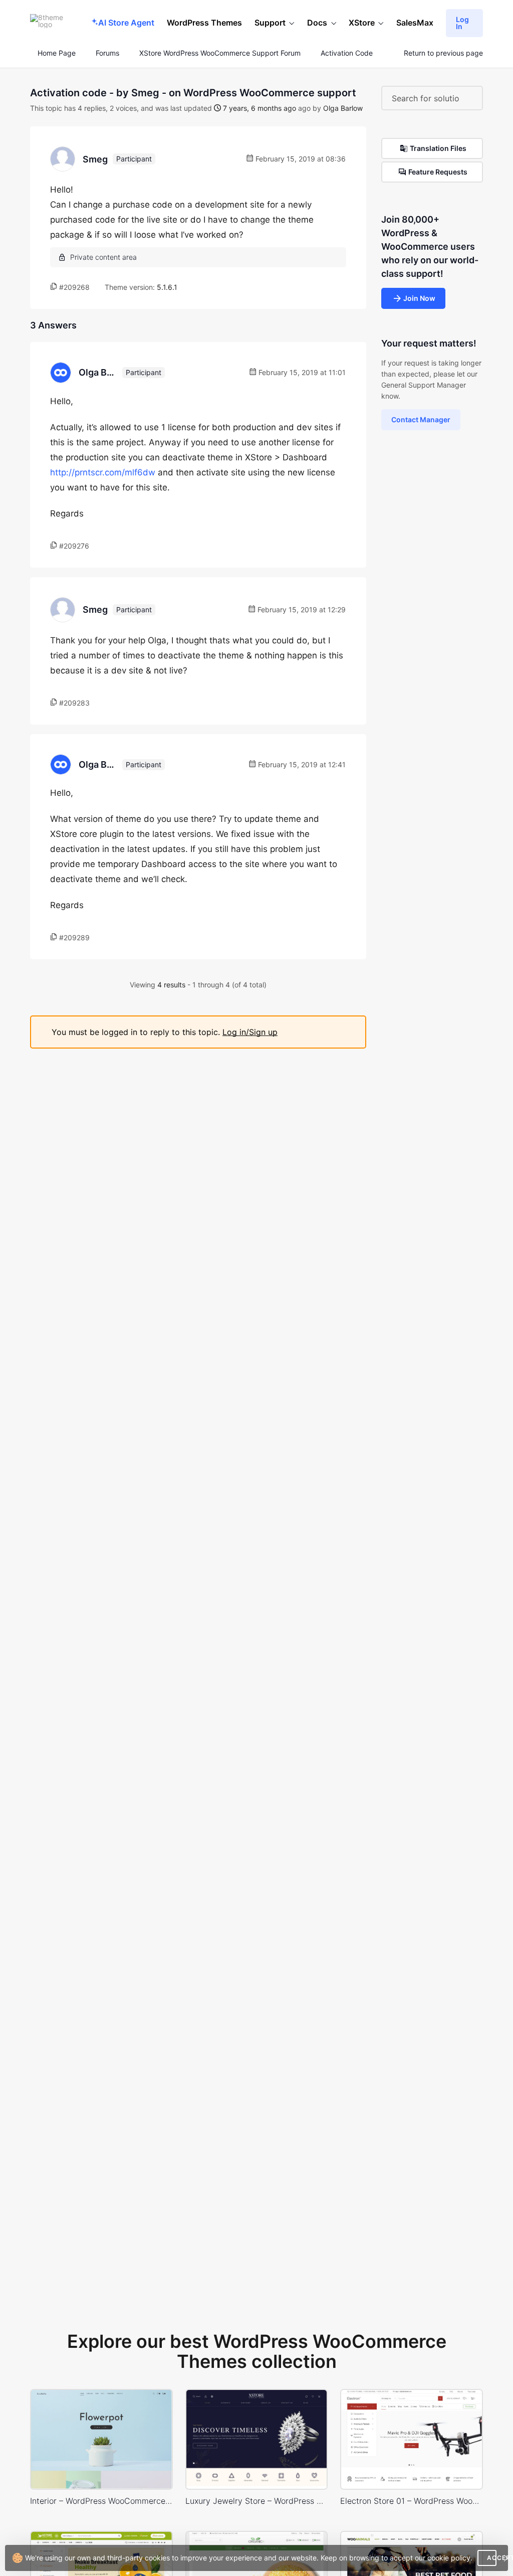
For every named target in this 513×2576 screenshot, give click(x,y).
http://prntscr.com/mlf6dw (103, 472)
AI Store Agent (126, 23)
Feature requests (438, 172)
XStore (362, 23)
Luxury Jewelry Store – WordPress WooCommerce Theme (257, 2501)
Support (270, 23)
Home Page (56, 53)
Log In (462, 23)
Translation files (438, 148)
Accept (492, 2558)
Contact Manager (421, 419)
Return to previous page (443, 53)
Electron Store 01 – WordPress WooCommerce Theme (412, 2501)
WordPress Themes (204, 23)
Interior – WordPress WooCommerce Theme (101, 2501)
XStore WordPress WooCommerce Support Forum (220, 53)
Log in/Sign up (250, 1032)
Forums (107, 53)
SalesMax (415, 23)
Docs (317, 23)
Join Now (419, 298)
